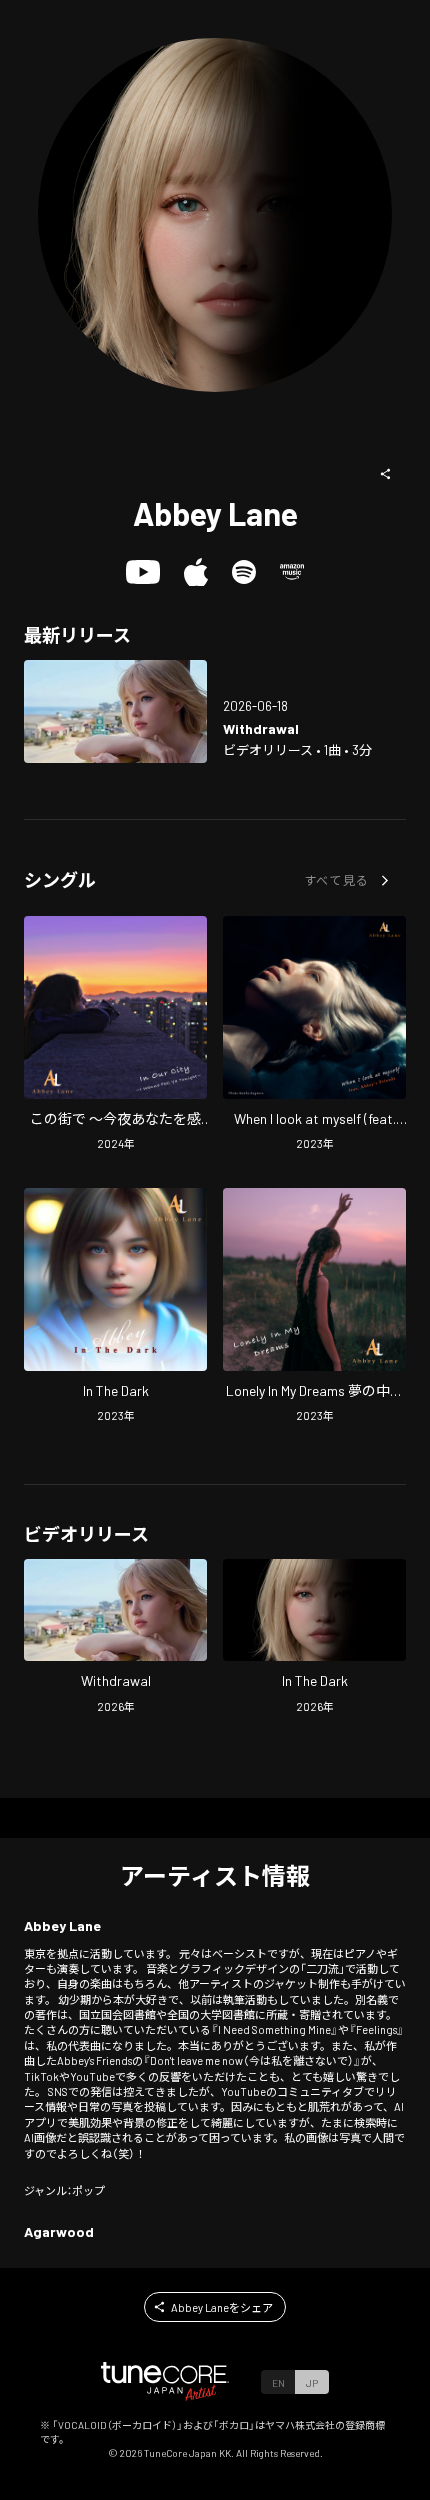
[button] (386, 474)
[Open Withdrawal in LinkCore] (115, 711)
